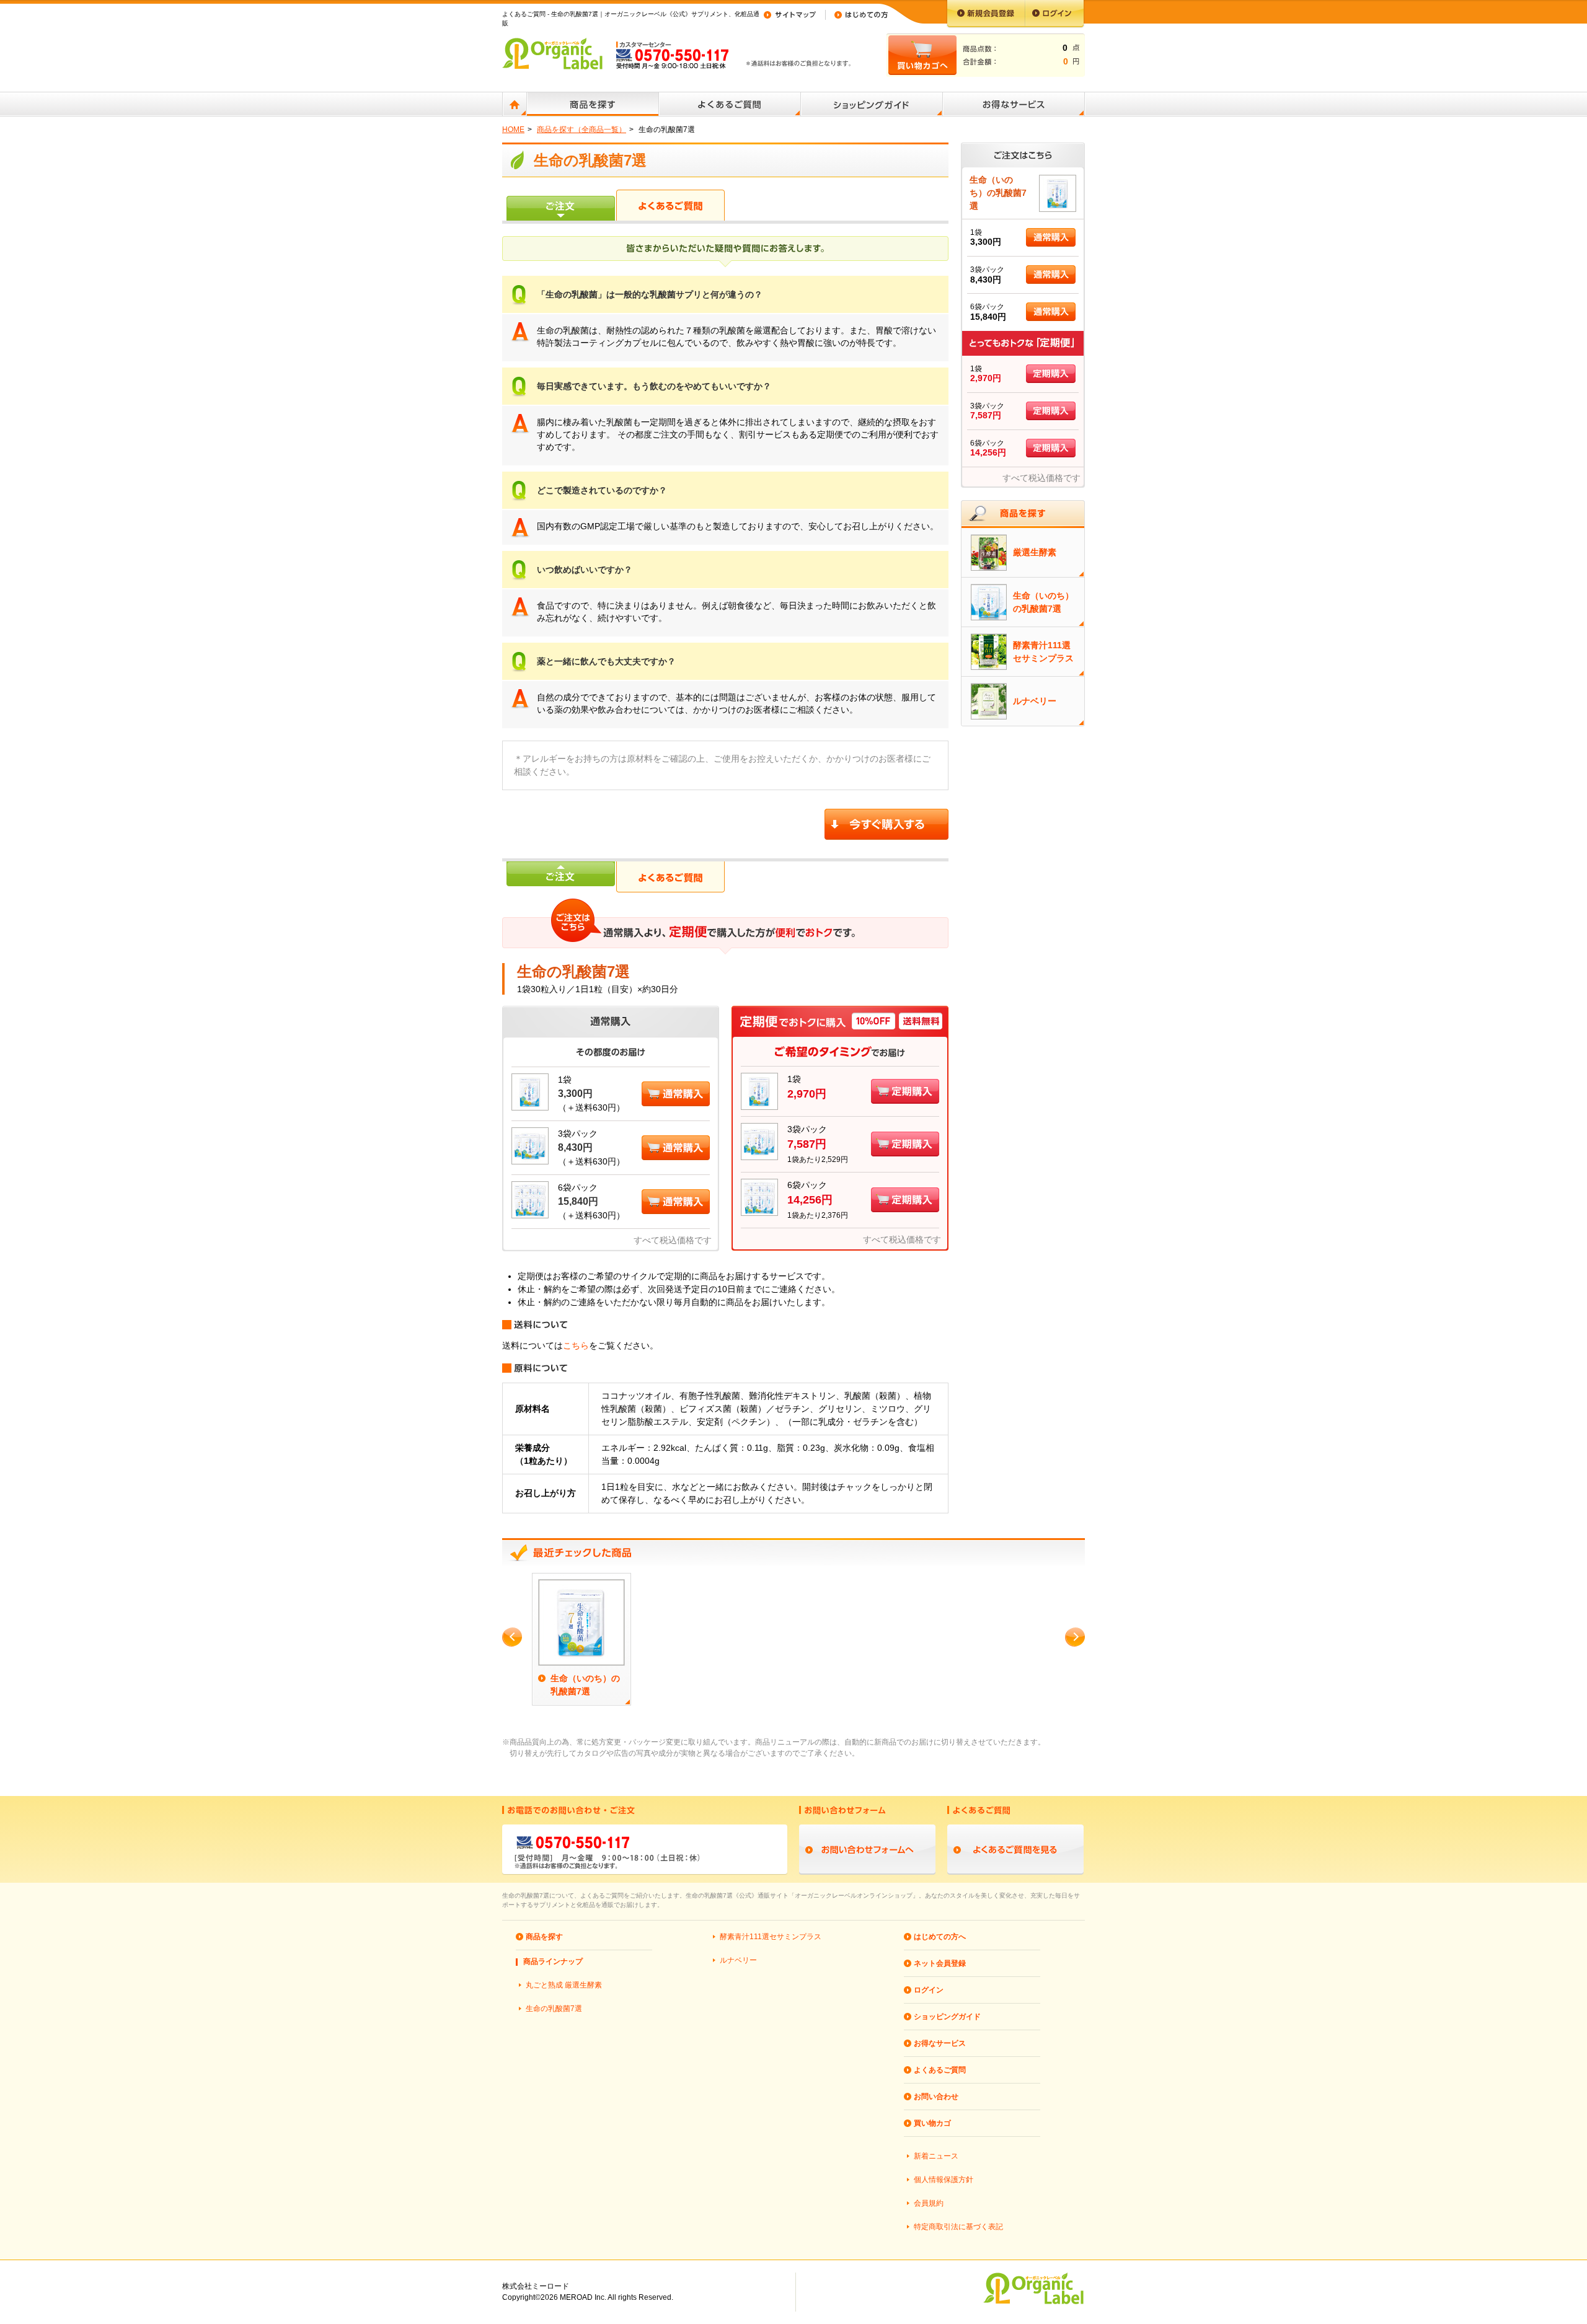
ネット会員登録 (940, 1963)
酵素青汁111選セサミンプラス (771, 1937)
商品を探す (544, 1937)
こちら (576, 1345)
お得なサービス (940, 2043)
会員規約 (929, 2203)
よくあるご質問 (940, 2070)
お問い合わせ (936, 2097)
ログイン (929, 1990)
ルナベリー (738, 1960)
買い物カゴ (932, 2123)
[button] (676, 1088)
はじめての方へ (940, 1937)
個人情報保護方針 (944, 2180)
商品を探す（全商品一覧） (581, 130)
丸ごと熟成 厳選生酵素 (564, 1985)
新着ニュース (936, 2156)
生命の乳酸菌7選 (554, 2009)
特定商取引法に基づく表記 (958, 2227)
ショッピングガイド (947, 2017)
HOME (513, 130)
